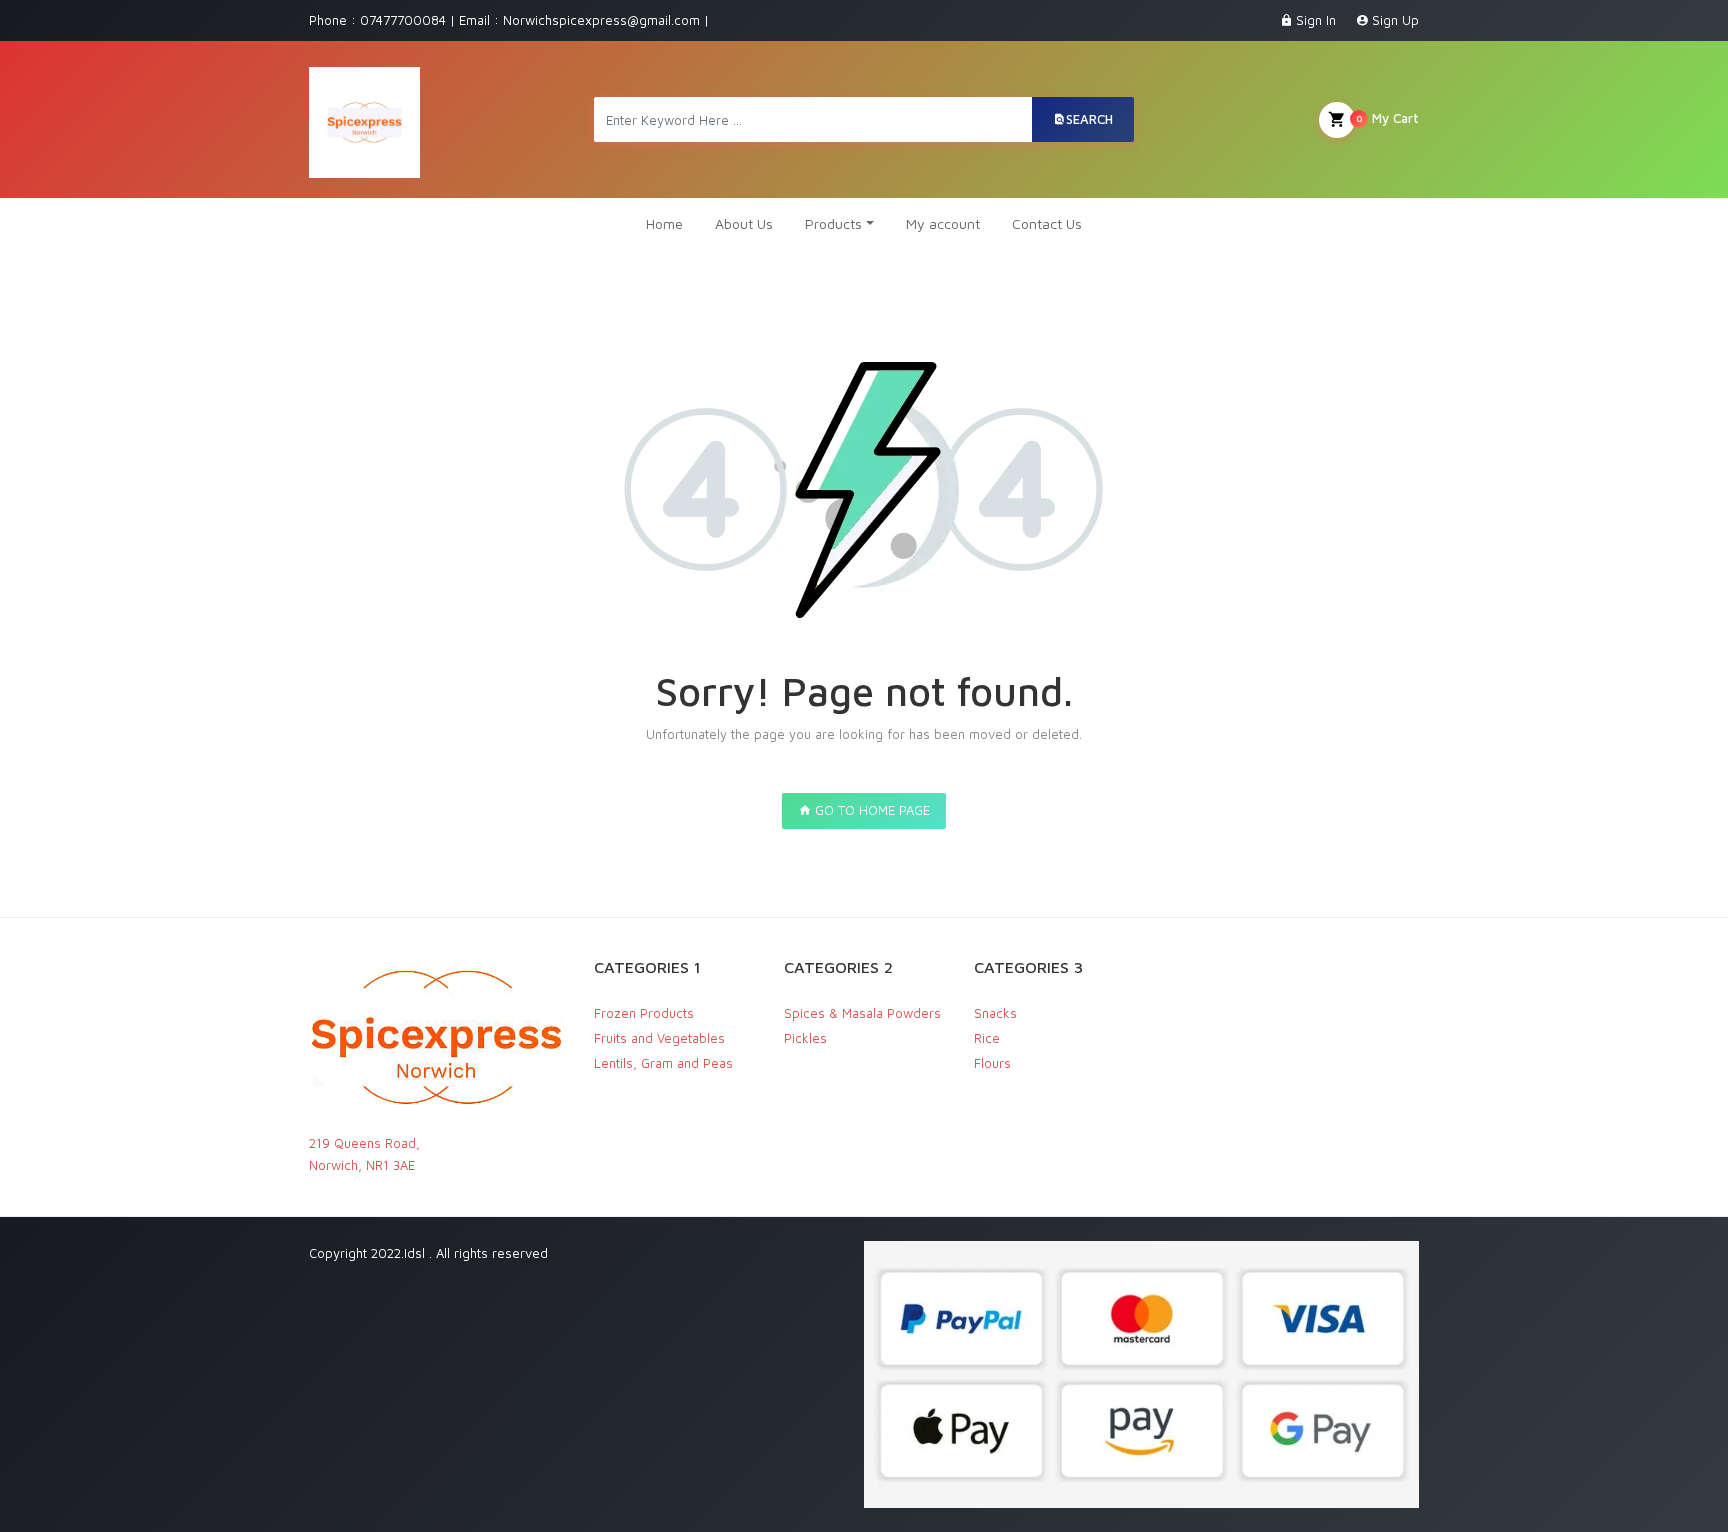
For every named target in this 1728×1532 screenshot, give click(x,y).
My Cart (1387, 118)
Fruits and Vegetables (659, 1038)
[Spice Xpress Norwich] (364, 119)
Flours (992, 1063)
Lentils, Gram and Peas (663, 1063)
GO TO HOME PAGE (870, 810)
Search (1089, 119)
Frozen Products (644, 1013)
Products (833, 223)
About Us (744, 223)
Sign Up (1395, 20)
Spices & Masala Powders (862, 1013)
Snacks (995, 1013)
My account (943, 223)
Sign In (1316, 20)
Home (664, 223)
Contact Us (1047, 223)
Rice (987, 1038)
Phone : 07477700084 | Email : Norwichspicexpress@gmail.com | (509, 20)
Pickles (805, 1038)
